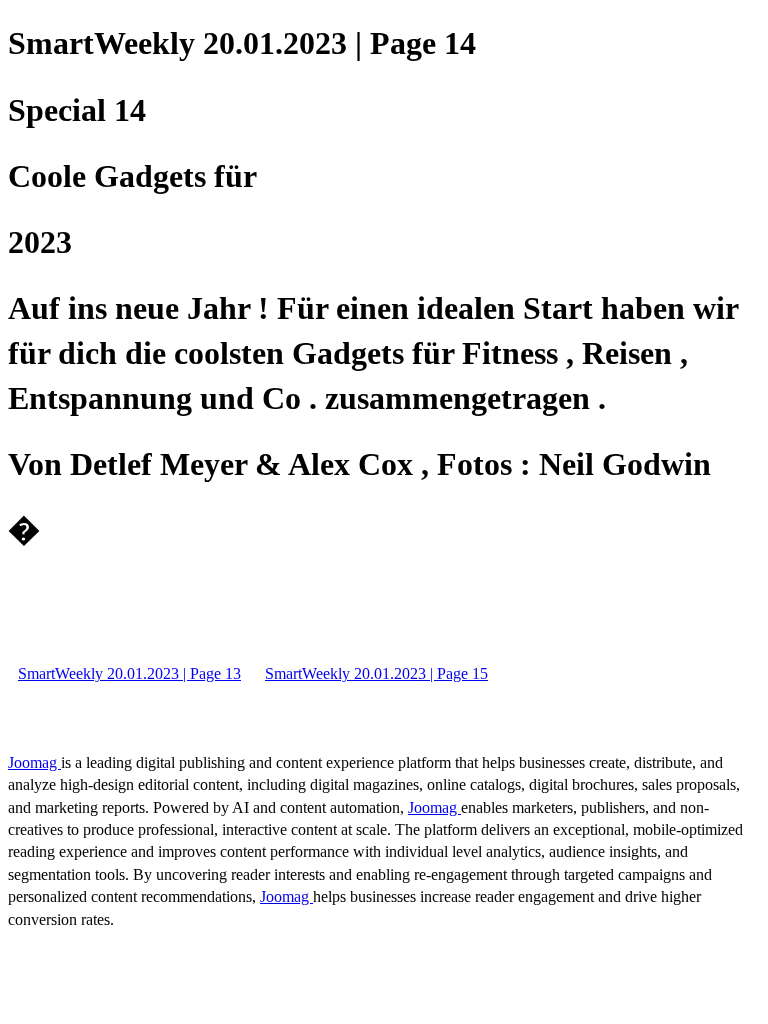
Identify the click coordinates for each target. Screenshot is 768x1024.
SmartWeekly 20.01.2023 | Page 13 (129, 673)
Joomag (34, 762)
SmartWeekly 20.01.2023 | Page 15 (376, 673)
